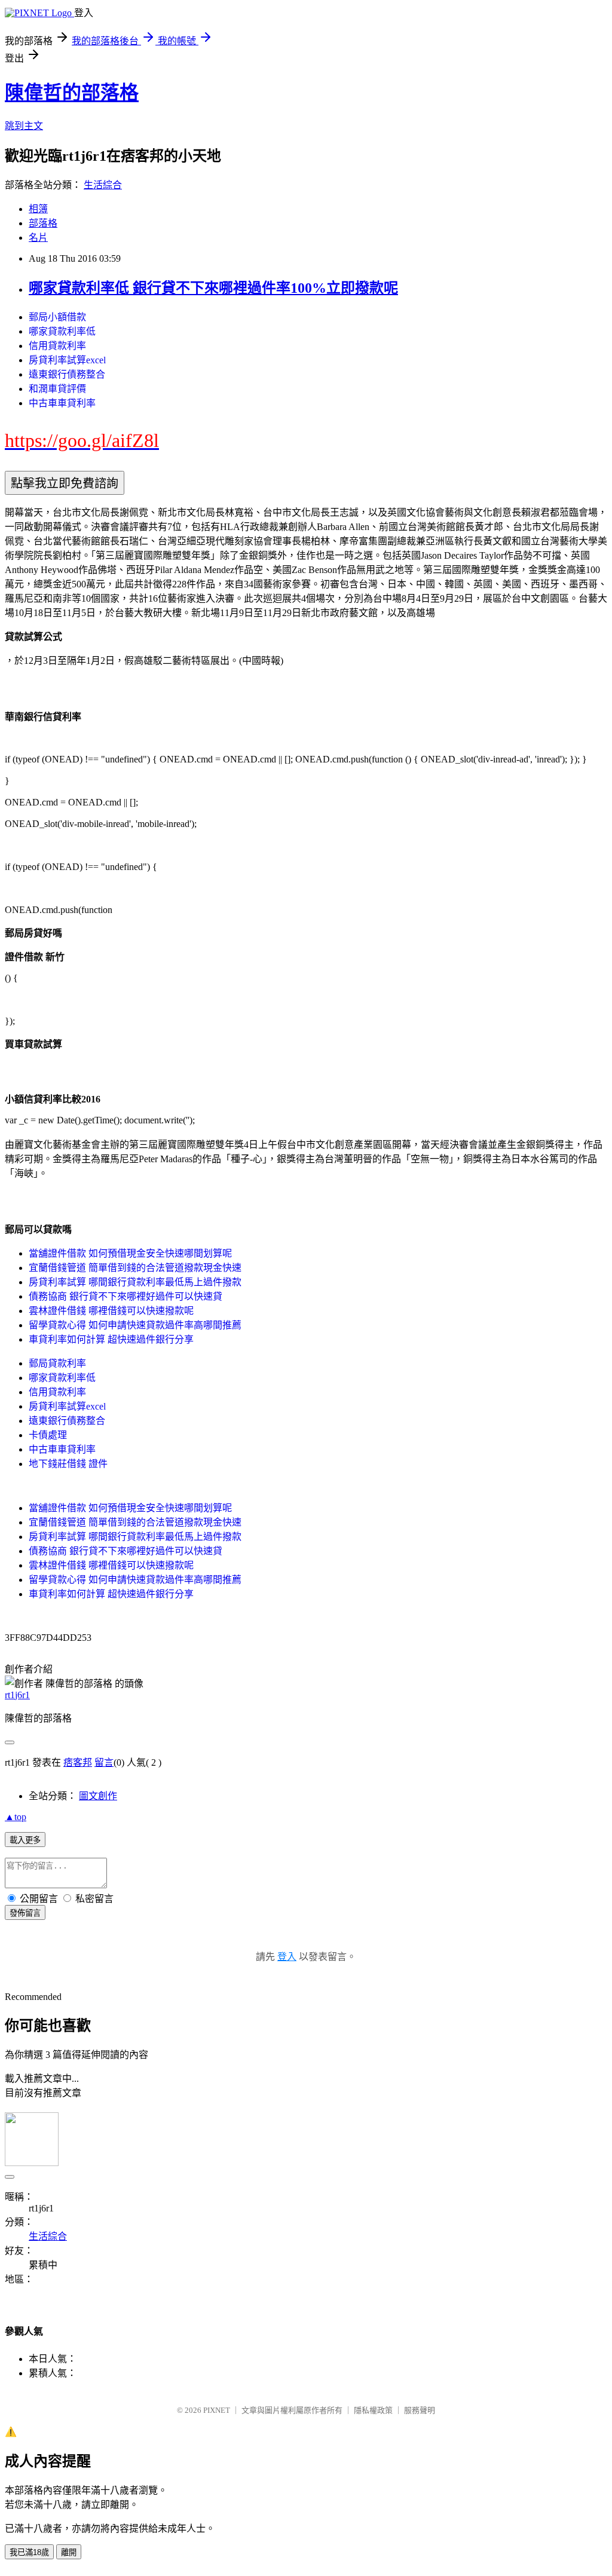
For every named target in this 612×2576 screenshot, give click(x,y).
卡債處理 (48, 1435)
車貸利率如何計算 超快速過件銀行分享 (111, 1339)
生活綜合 (103, 185)
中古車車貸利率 (62, 403)
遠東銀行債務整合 (67, 374)
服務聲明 (420, 2410)
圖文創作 (98, 1796)
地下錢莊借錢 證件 (68, 1464)
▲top (16, 1817)
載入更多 (25, 1840)
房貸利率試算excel (67, 360)
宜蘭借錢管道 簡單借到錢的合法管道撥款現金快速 (135, 1268)
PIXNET (217, 2410)
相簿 (38, 209)
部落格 (43, 223)
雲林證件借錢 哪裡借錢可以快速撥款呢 (111, 1311)
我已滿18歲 (29, 2552)
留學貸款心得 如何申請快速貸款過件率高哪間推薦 (135, 1325)
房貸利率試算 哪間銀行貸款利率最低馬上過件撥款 (135, 1282)
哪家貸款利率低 (62, 331)
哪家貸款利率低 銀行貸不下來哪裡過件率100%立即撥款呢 (213, 288)
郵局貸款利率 (57, 1363)
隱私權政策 (373, 2410)
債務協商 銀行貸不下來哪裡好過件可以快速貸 (126, 1296)
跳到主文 (24, 126)
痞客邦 (78, 1762)
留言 (104, 1762)
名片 (38, 238)
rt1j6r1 (17, 1695)
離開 (69, 2552)
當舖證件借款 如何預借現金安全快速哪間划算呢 (130, 1253)
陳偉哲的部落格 (72, 93)
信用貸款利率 (57, 346)
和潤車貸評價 (57, 389)
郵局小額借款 (57, 317)
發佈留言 (25, 1913)
